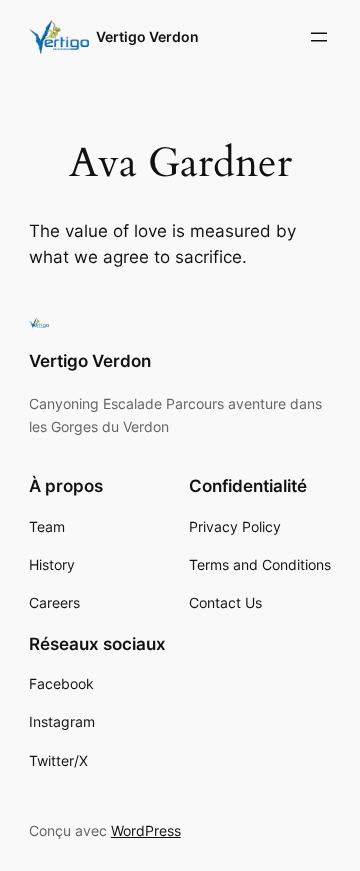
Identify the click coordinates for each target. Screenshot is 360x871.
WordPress (146, 830)
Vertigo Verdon (147, 36)
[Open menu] (319, 37)
